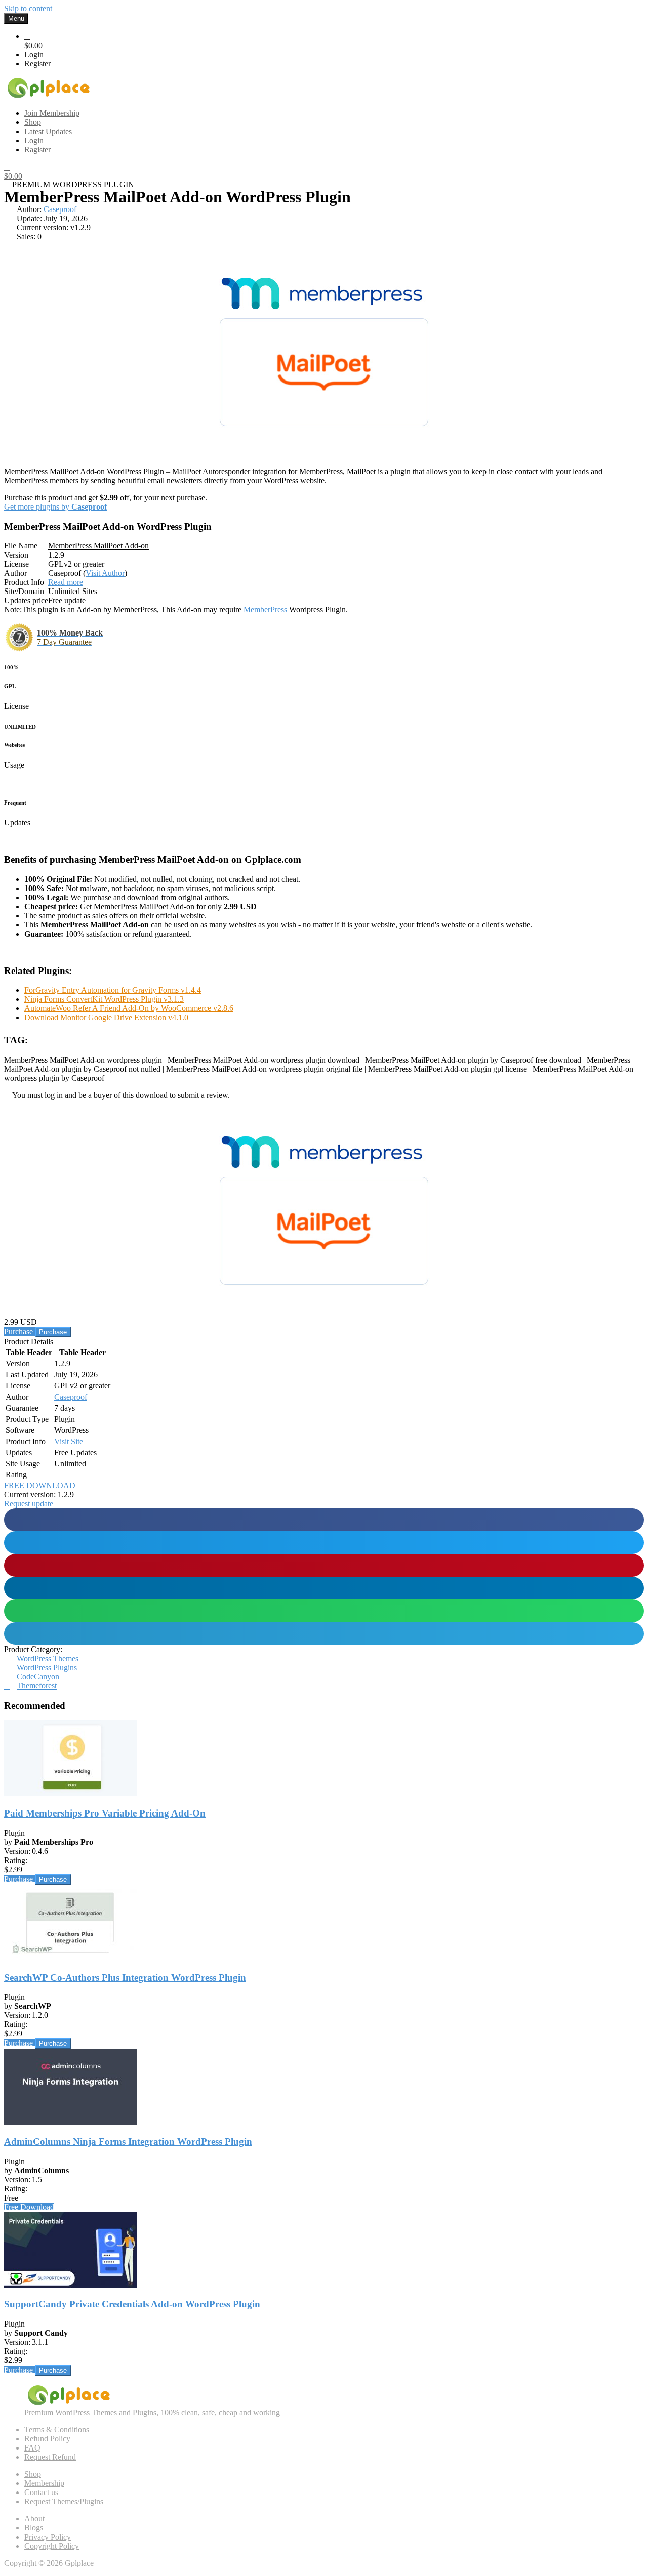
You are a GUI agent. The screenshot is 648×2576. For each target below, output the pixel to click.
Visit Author (105, 573)
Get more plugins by (55, 507)
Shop (33, 2474)
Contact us (41, 2492)
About (34, 2519)
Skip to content (28, 8)
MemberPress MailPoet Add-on (98, 546)
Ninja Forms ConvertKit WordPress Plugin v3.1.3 (104, 999)
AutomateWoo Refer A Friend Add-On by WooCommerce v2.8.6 (129, 1008)
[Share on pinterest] (324, 1565)
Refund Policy (47, 2439)
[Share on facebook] (324, 1520)
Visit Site (69, 1441)
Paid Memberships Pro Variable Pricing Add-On (105, 1813)
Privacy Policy (48, 2537)
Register (37, 64)
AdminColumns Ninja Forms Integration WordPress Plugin (128, 2142)
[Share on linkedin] (324, 1588)
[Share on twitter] (324, 1543)
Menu (16, 18)
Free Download (29, 2207)
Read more (66, 582)
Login (34, 54)
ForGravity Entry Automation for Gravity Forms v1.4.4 (113, 990)
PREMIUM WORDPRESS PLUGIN (72, 184)
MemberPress (265, 609)
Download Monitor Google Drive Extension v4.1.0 (106, 1017)
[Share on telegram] (324, 1634)
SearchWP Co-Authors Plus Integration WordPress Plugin (125, 1978)
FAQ (32, 2448)
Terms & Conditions (57, 2430)
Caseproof (60, 209)
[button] (29, 1504)
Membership (44, 2483)
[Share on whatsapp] (324, 1611)
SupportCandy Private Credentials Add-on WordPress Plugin (132, 2304)
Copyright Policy (52, 2546)
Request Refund (50, 2457)
